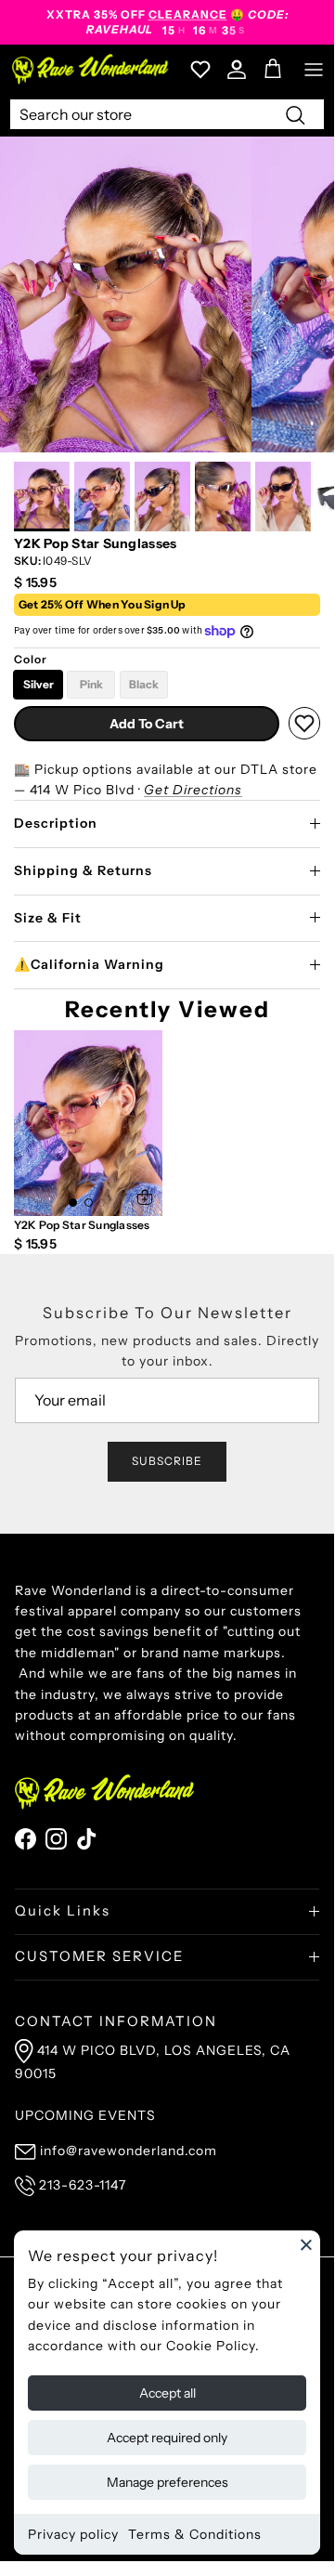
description (56, 823)
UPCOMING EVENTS (85, 2115)
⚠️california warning (89, 964)
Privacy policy (73, 2534)
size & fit (48, 918)
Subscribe (167, 1461)
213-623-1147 (83, 2185)
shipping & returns (83, 870)
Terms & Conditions (195, 2534)
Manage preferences (167, 2482)
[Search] (295, 114)
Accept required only (167, 2438)
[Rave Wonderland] (91, 69)
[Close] (306, 2244)
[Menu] (314, 70)
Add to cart (147, 724)
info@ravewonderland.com (129, 2151)
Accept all (167, 2393)
